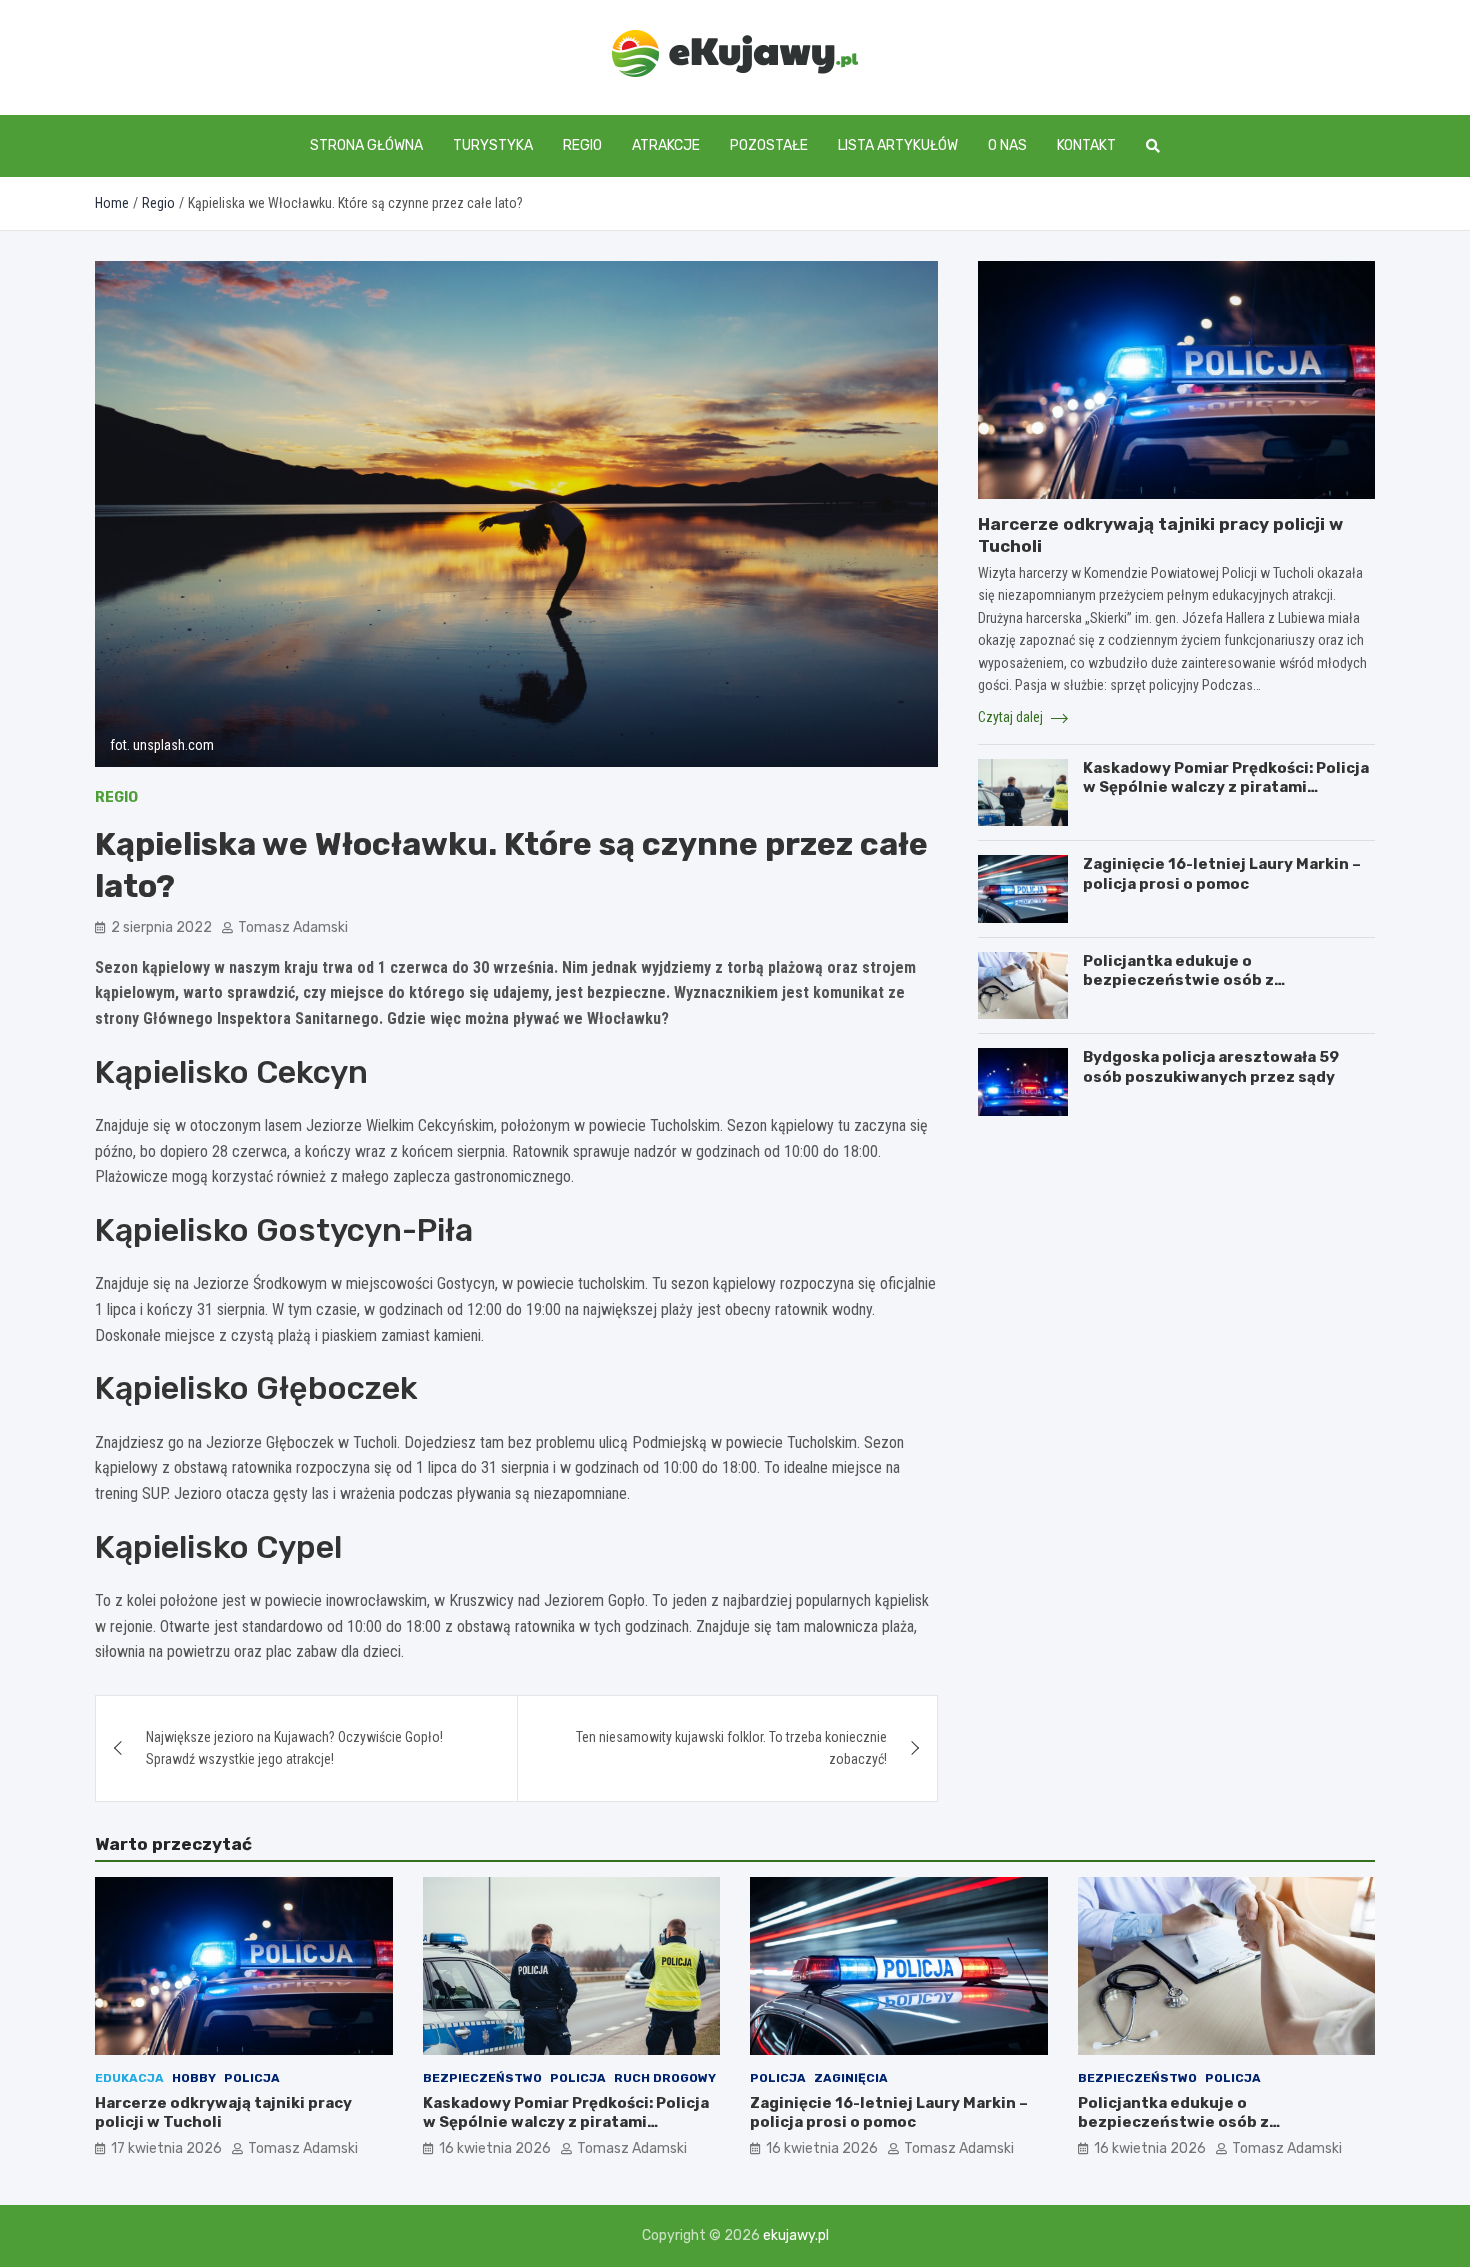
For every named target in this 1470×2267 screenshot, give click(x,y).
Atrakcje (666, 145)
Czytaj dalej (1012, 717)
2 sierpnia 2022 (161, 927)
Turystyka (493, 145)
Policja (252, 2078)
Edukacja (129, 2078)
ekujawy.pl (796, 2235)
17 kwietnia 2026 (166, 2148)
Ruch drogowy (665, 2078)
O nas (1007, 145)
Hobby (194, 2078)
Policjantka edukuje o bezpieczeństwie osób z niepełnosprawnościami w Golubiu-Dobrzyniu (1220, 990)
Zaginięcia (851, 2078)
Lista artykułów (898, 145)
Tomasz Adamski (293, 927)
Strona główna (366, 145)
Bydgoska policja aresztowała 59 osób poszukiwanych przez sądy (1211, 1067)
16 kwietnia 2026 (495, 2148)
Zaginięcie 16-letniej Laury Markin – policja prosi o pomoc (1222, 874)
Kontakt (1086, 145)
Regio (582, 145)
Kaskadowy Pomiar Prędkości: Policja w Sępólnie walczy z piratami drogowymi (1226, 787)
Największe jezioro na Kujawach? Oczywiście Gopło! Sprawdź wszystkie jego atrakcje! (294, 1748)
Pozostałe (769, 145)
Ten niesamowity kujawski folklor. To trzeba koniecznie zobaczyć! (731, 1748)
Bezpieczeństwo (482, 2078)
